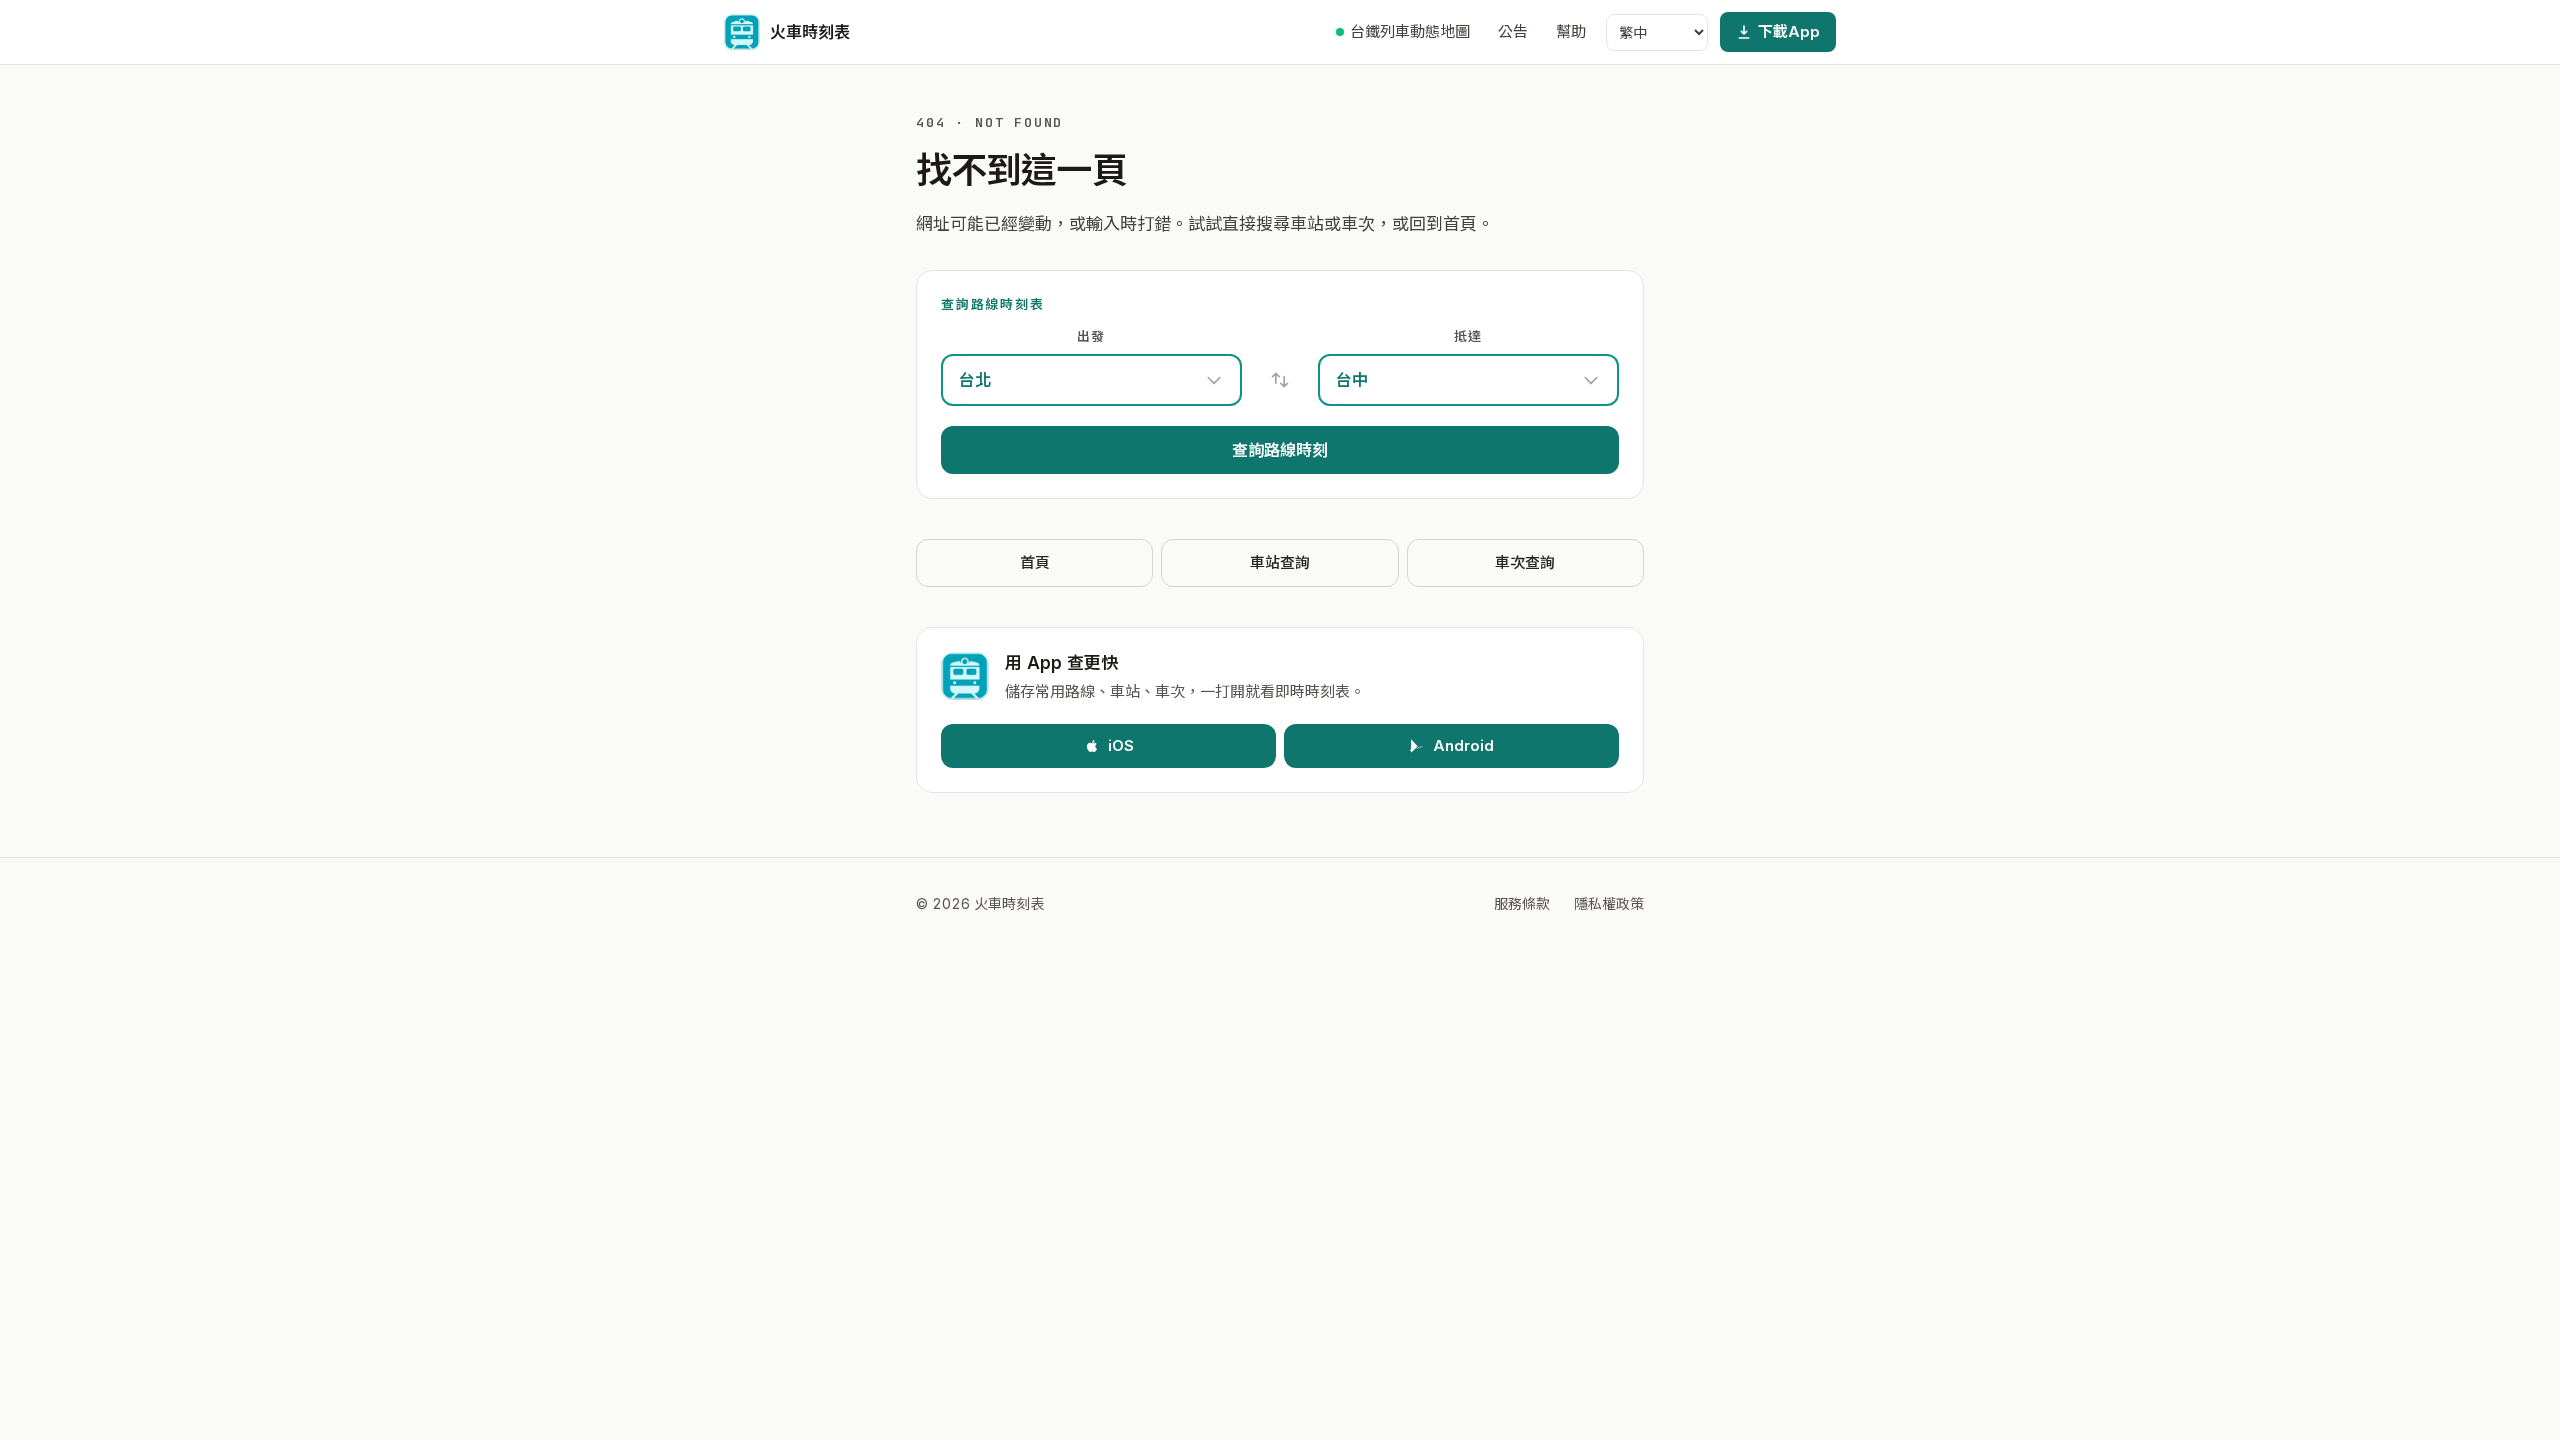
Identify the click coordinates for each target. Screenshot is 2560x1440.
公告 (1513, 31)
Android (1463, 745)
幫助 (1571, 31)
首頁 (1035, 562)
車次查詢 (1525, 562)
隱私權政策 (1609, 903)
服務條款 (1522, 903)
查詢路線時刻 (1280, 450)
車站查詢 (1280, 562)
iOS (1121, 745)
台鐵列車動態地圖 (1410, 31)
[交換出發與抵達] (1280, 380)
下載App (1789, 31)
